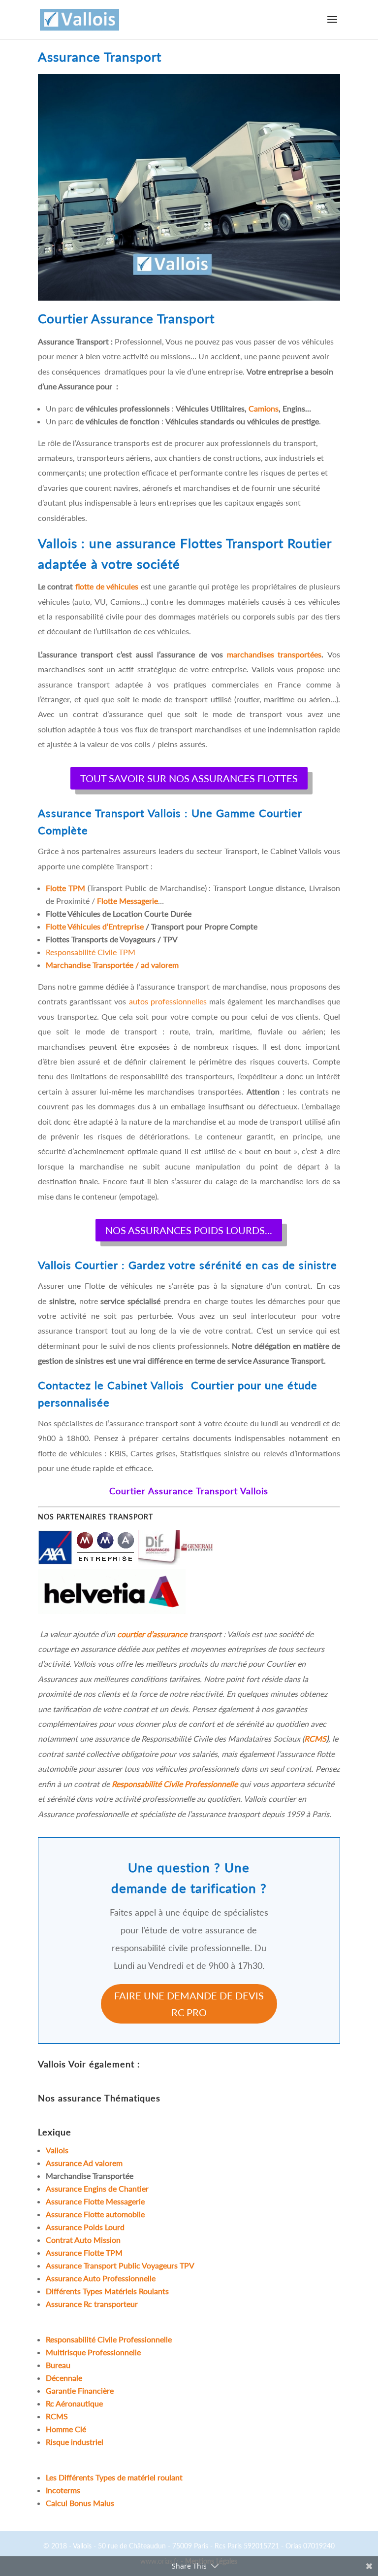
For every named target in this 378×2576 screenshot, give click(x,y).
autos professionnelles (168, 1001)
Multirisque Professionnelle (93, 2352)
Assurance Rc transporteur (92, 2304)
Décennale (64, 2378)
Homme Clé (66, 2429)
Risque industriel (75, 2442)
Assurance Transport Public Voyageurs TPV (120, 2265)
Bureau (58, 2365)
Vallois (52, 2064)
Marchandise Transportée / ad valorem (112, 965)
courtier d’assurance (152, 1634)
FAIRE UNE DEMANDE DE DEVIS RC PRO (189, 2004)
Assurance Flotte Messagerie (95, 2201)
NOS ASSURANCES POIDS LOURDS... (189, 1230)
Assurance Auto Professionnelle (101, 2278)
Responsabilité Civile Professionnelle (175, 1784)
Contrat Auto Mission (84, 2240)
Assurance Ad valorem (84, 2163)
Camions (264, 408)
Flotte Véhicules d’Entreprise (95, 926)
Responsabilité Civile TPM (91, 952)
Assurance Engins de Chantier (97, 2188)
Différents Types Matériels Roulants (107, 2291)
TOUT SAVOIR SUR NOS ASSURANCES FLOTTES (189, 778)
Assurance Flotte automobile (95, 2214)
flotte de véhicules (107, 586)
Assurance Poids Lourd (85, 2227)
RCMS (315, 1738)
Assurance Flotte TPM (84, 2252)
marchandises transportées (274, 654)
